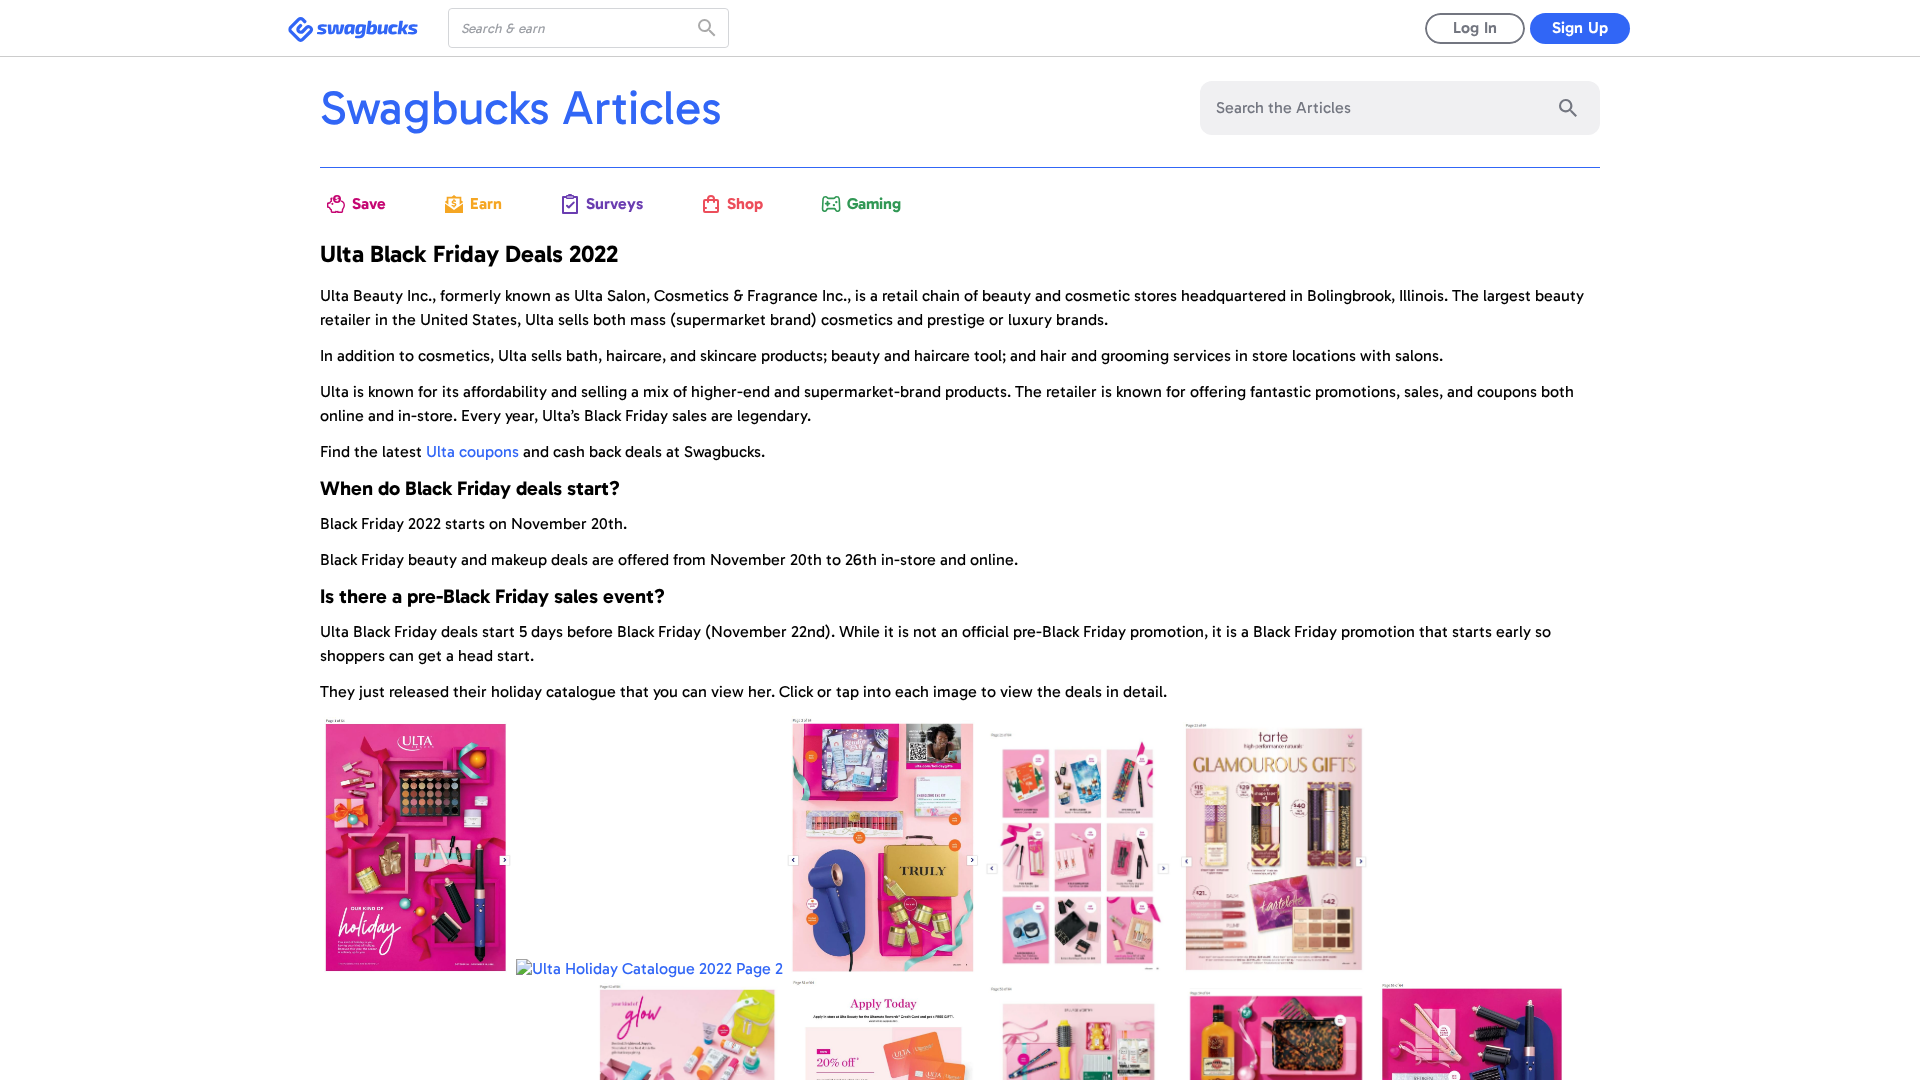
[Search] (709, 28)
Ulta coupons (472, 451)
